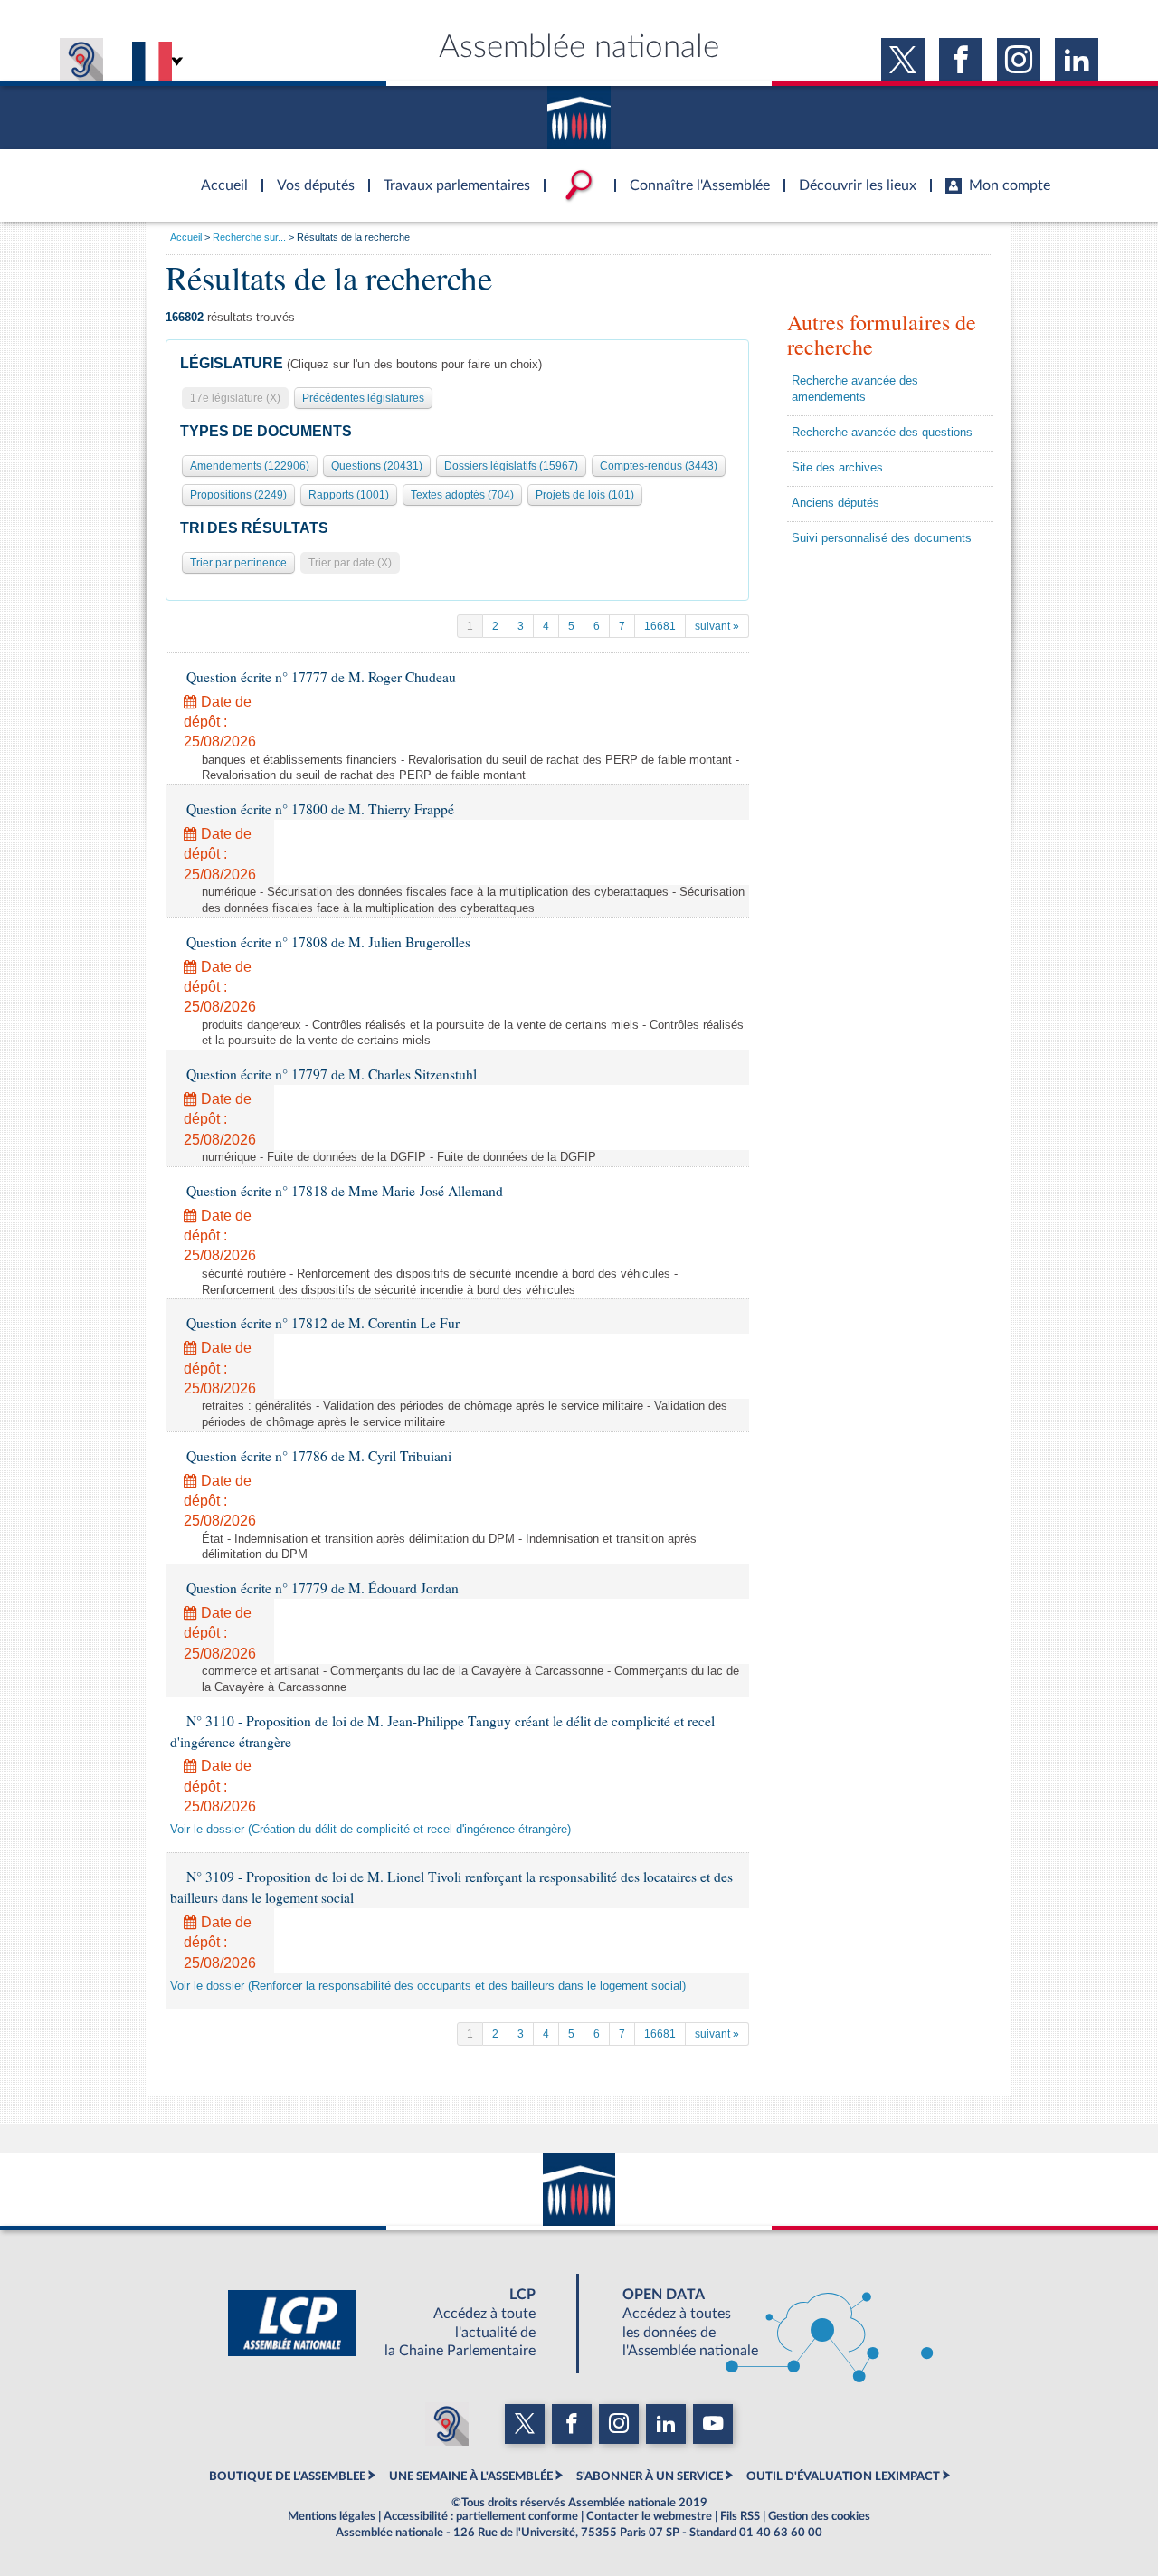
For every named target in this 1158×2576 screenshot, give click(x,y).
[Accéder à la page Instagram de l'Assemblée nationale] (1019, 60)
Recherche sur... (249, 237)
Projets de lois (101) (585, 495)
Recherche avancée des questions (882, 433)
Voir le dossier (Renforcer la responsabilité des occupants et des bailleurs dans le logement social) (428, 1986)
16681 (660, 626)
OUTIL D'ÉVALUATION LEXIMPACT (843, 2476)
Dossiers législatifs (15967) (511, 466)
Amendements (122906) (250, 466)
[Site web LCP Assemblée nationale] (396, 2324)
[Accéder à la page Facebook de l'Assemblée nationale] (961, 60)
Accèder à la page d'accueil (218, 175)
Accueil (186, 237)
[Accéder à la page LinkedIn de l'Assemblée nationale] (1077, 60)
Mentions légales (332, 2516)
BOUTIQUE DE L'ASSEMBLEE (287, 2476)
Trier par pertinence (238, 563)
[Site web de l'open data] (762, 2324)
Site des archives (837, 468)
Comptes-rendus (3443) (659, 466)
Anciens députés (835, 503)
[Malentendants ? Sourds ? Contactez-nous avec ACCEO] (81, 60)
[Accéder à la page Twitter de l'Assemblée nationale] (903, 60)
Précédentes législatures (363, 398)
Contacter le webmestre (649, 2516)
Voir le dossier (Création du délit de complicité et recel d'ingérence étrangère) (370, 1830)
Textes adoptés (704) (462, 495)
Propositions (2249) (238, 495)
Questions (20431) (377, 466)
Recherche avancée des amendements (855, 389)
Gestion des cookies (819, 2516)
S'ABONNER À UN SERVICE (650, 2476)
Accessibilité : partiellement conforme (481, 2516)
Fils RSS (740, 2516)
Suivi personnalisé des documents (882, 538)
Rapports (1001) (349, 495)
